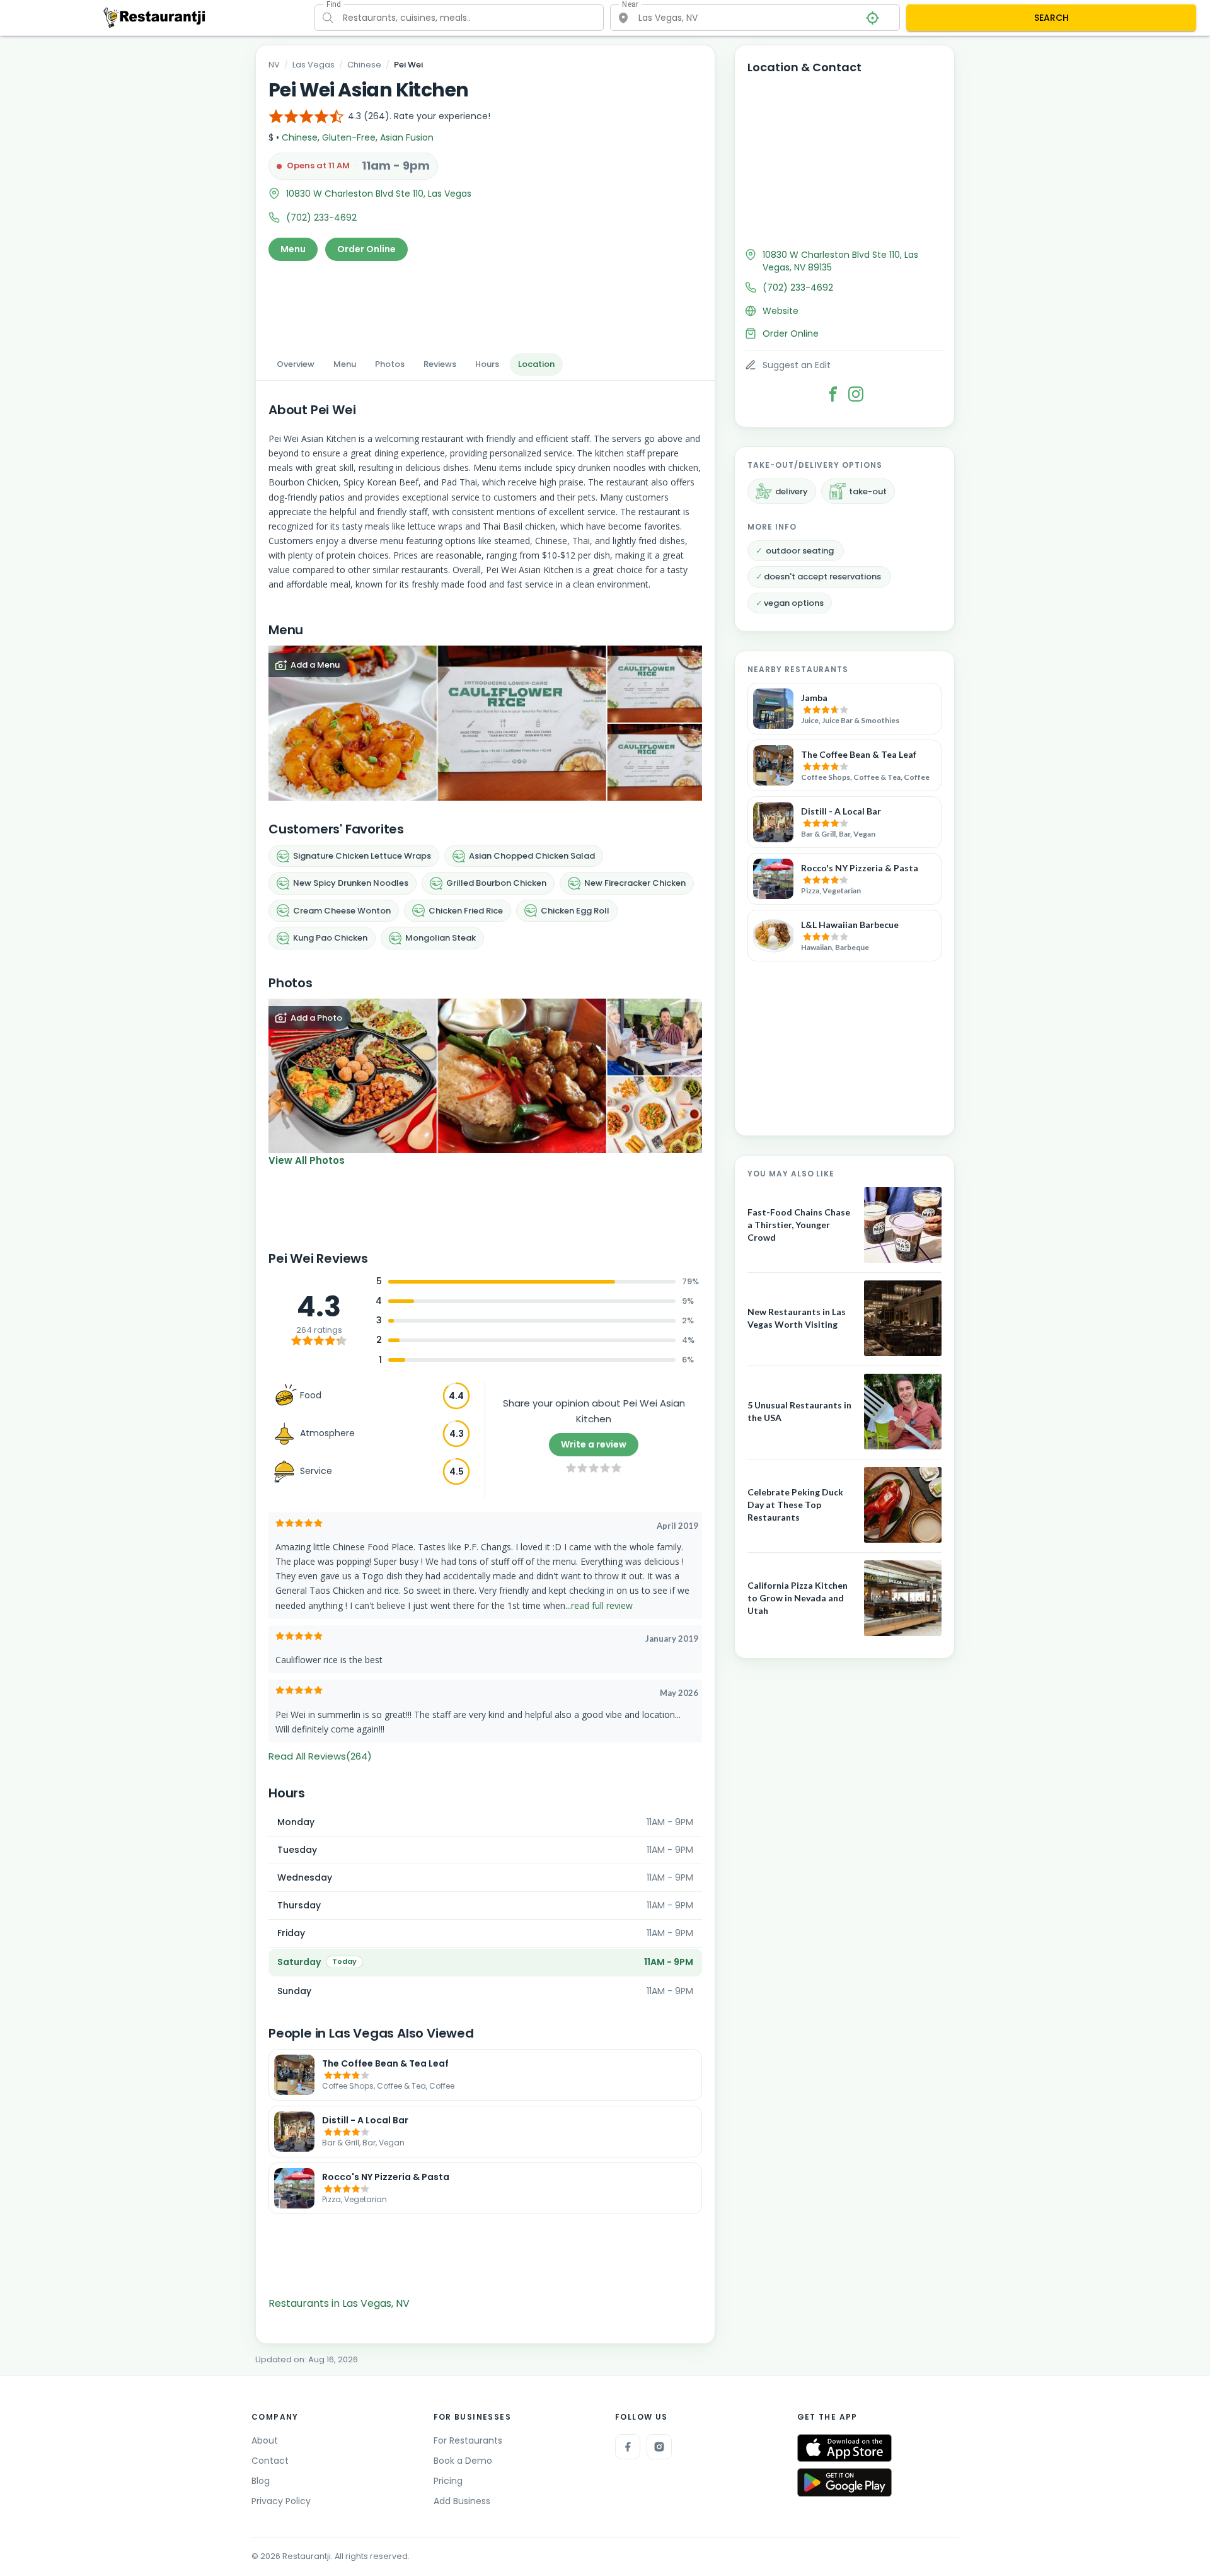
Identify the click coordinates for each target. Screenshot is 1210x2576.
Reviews (440, 364)
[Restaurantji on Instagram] (659, 2447)
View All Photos (307, 1160)
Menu (293, 249)
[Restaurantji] (155, 17)
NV (274, 65)
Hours (487, 364)
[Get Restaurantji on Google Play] (844, 2482)
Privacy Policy (281, 2501)
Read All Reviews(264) (320, 1756)
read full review (602, 1605)
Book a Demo (463, 2461)
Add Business (462, 2501)
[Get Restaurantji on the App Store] (844, 2448)
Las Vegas (314, 65)
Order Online (366, 249)
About (265, 2440)
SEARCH (1052, 18)
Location (536, 364)
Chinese (364, 65)
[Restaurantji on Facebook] (628, 2447)
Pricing (448, 2481)
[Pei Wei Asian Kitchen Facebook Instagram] (856, 394)
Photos (390, 364)
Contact (270, 2461)
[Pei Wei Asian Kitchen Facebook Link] (833, 394)
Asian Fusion (407, 137)
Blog (261, 2481)
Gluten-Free (349, 137)
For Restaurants (468, 2440)
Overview (296, 364)
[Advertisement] (485, 303)
